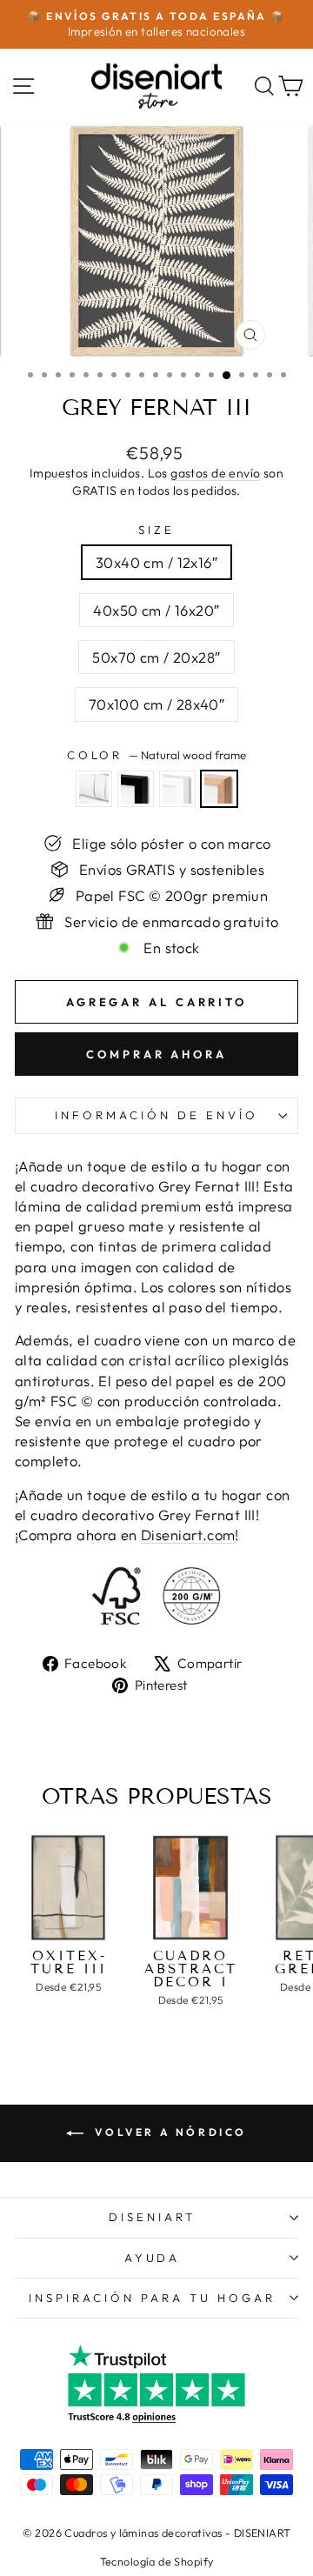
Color (157, 755)
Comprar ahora (156, 1054)
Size (156, 530)
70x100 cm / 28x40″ (156, 704)
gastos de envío (215, 473)
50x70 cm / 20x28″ (156, 657)
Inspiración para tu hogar (152, 2298)
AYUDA (153, 2258)
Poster (94, 789)
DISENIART (152, 2217)
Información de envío (156, 1115)
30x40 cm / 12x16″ (156, 562)
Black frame (136, 789)
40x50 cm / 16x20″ (156, 610)
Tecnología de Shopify (157, 2561)
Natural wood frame (219, 789)
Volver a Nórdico (169, 2132)
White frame (177, 789)
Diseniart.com (188, 1535)
